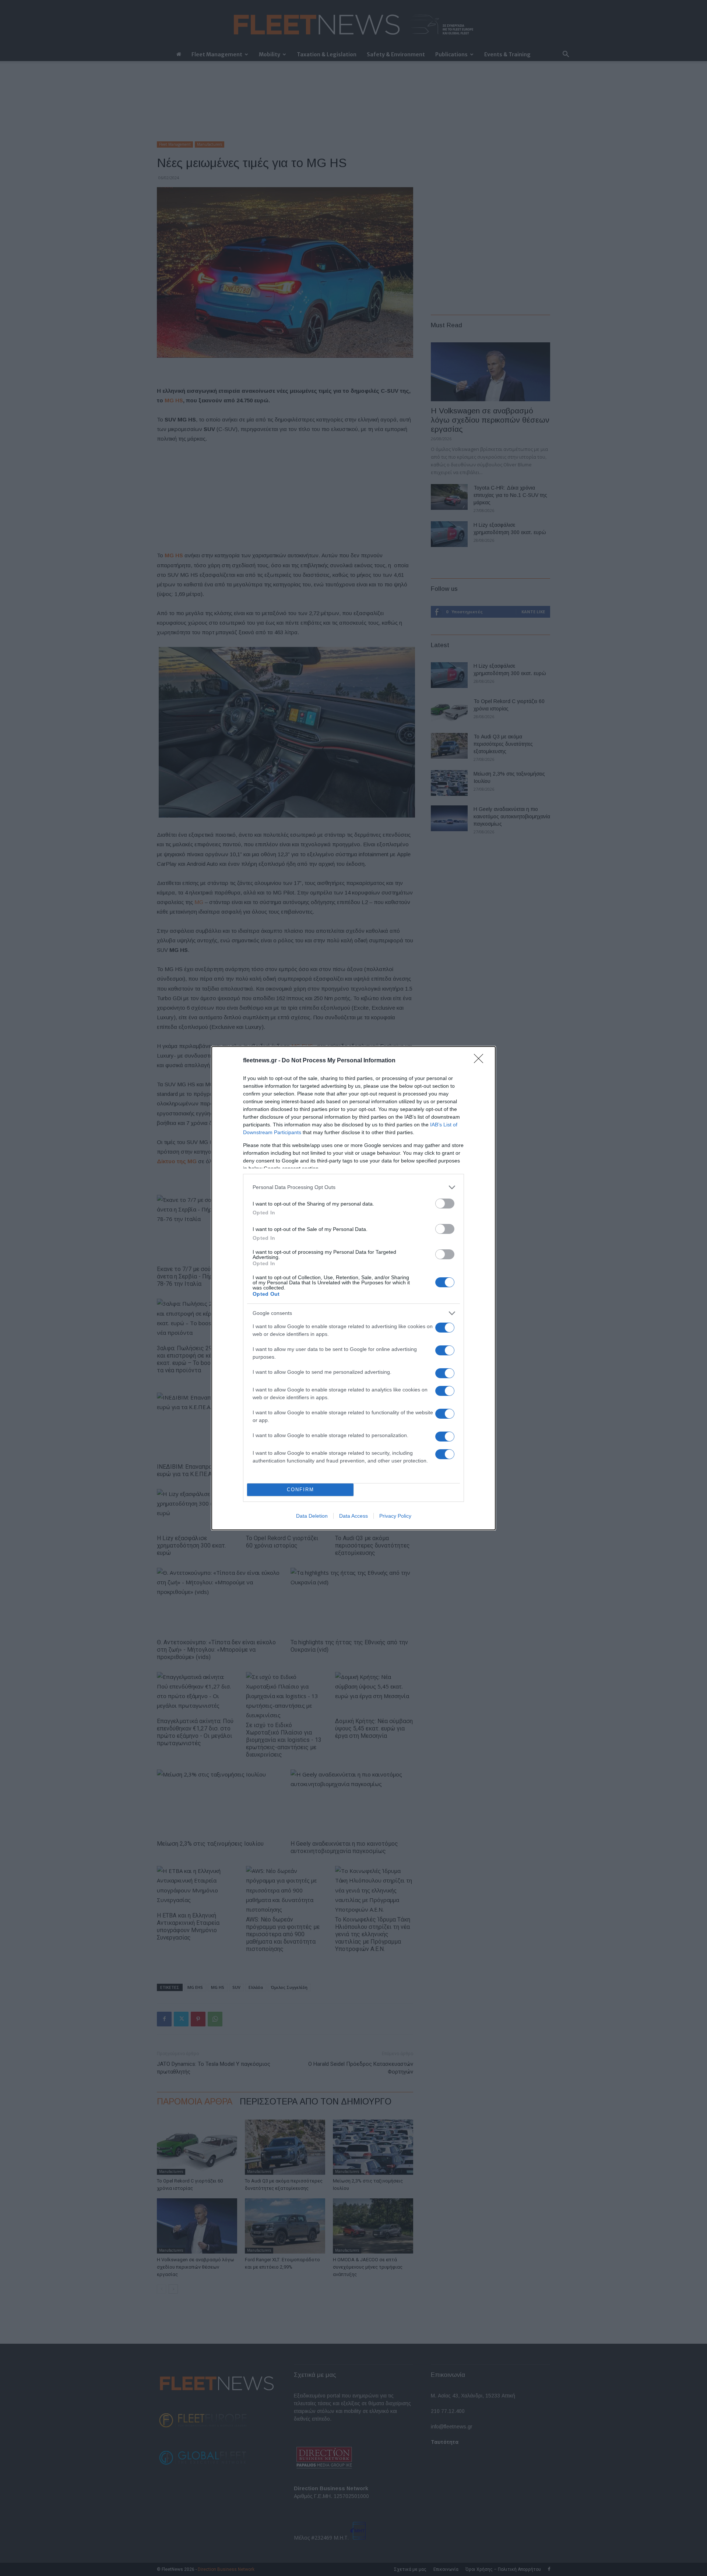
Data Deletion (312, 1516)
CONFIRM (300, 1490)
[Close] (481, 1061)
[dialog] (353, 1288)
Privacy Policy (395, 1516)
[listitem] (353, 1187)
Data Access (353, 1516)
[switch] (445, 1204)
